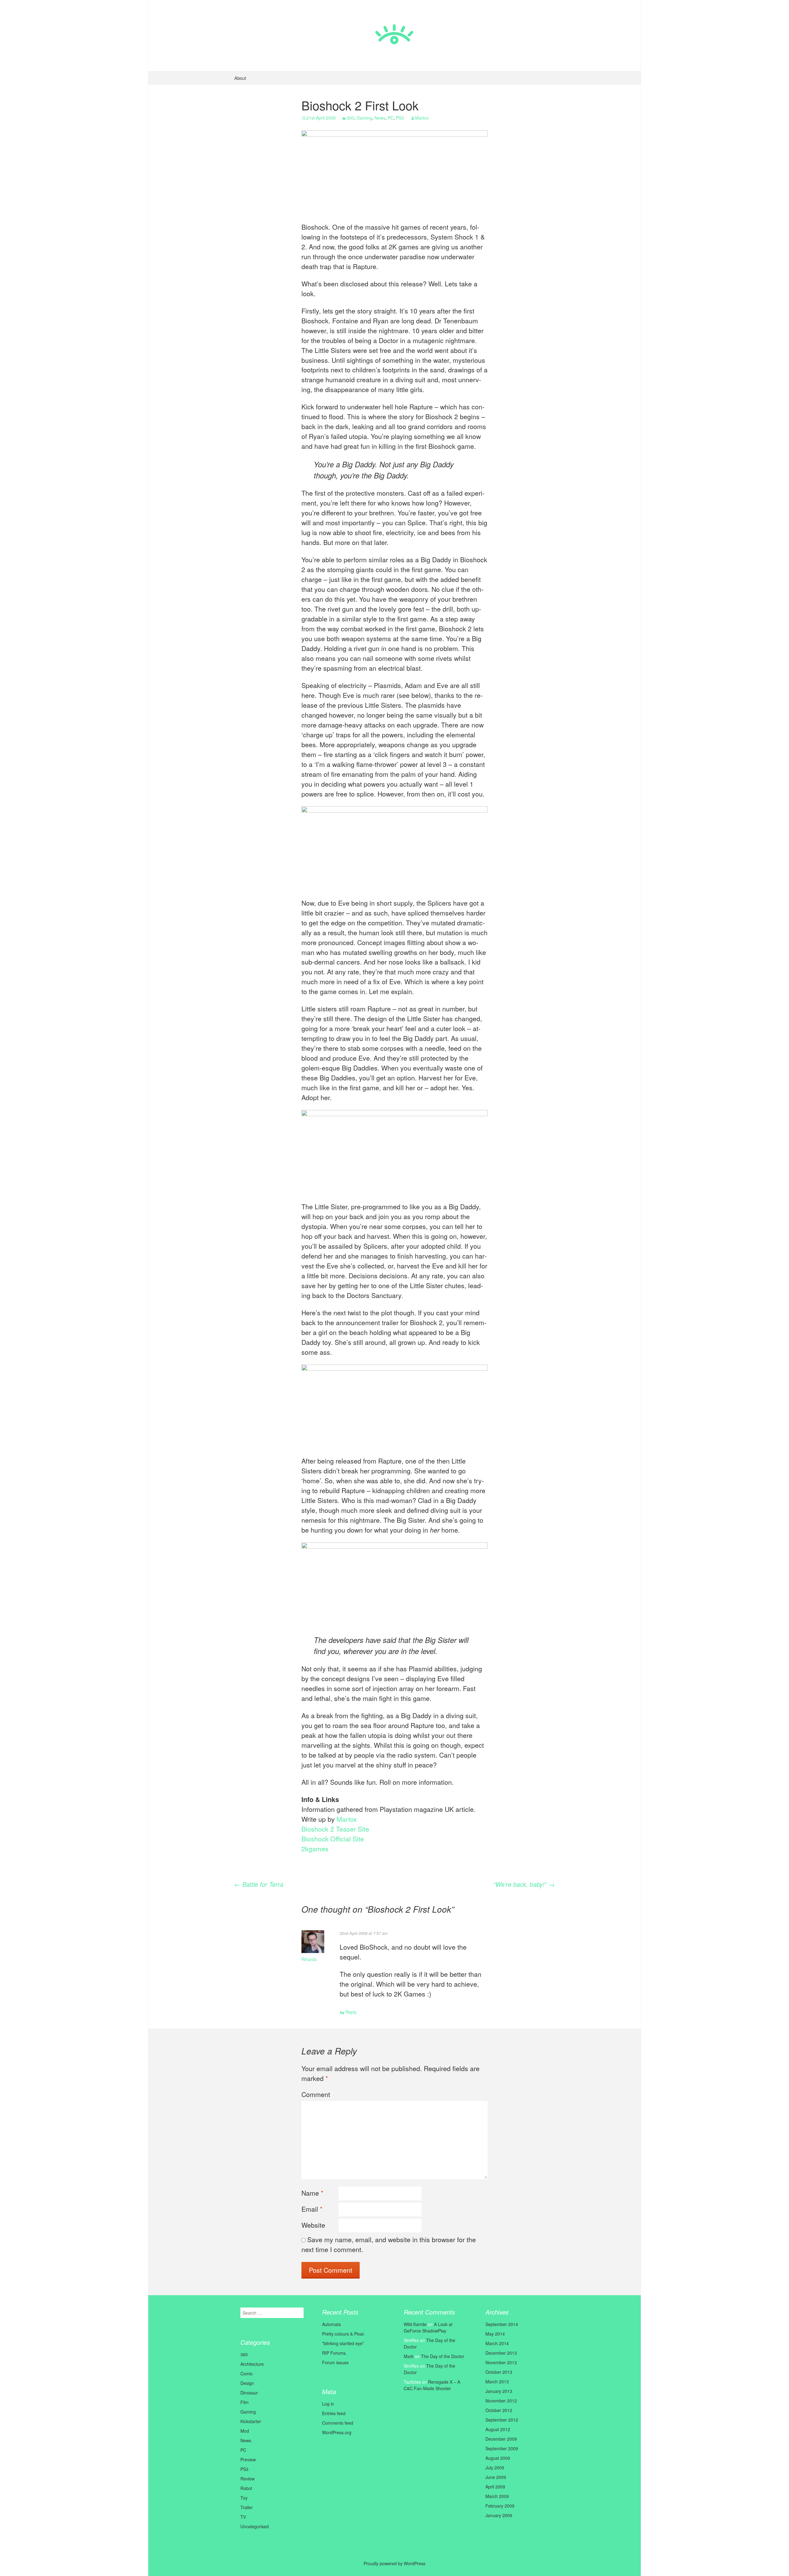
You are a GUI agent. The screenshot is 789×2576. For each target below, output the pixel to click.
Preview (248, 2459)
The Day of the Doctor (443, 2356)
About (240, 78)
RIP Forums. (334, 2353)
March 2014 (497, 2343)
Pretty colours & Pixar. (343, 2334)
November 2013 (501, 2362)
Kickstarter (251, 2421)
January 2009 (499, 2515)
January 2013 (499, 2391)
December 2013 (501, 2353)
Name (312, 2193)
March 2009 (497, 2496)
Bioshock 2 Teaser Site (335, 1829)
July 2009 (495, 2467)
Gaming (364, 118)
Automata (331, 2324)
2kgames (315, 1849)
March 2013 (497, 2381)
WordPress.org (337, 2432)
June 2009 (496, 2477)
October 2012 (499, 2410)
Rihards (309, 1959)
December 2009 (501, 2439)
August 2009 (498, 2458)
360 (350, 118)
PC (391, 118)
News (380, 118)
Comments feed (338, 2423)
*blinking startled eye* (343, 2343)
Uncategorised (255, 2526)
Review (247, 2479)
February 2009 (500, 2506)
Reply (351, 2012)
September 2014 (502, 2324)
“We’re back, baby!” (524, 1884)
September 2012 (502, 2420)
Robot (246, 2488)
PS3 (400, 118)
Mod (245, 2431)
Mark (409, 2356)
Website (313, 2225)
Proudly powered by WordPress (394, 2563)
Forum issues (335, 2362)
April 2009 (495, 2487)
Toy (244, 2498)
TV (243, 2517)
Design (247, 2383)
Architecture (252, 2364)
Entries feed (334, 2413)
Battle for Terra (259, 1884)
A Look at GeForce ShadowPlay (428, 2327)
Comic (247, 2373)
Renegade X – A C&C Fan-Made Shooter (432, 2385)
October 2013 (499, 2372)
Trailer (247, 2507)
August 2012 (498, 2429)
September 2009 (502, 2448)
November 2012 (501, 2401)
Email (312, 2209)
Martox (422, 118)
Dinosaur (249, 2393)
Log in (328, 2404)
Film (245, 2402)
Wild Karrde (415, 2324)
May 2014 (495, 2334)
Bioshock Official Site (333, 1839)
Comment (316, 2094)
